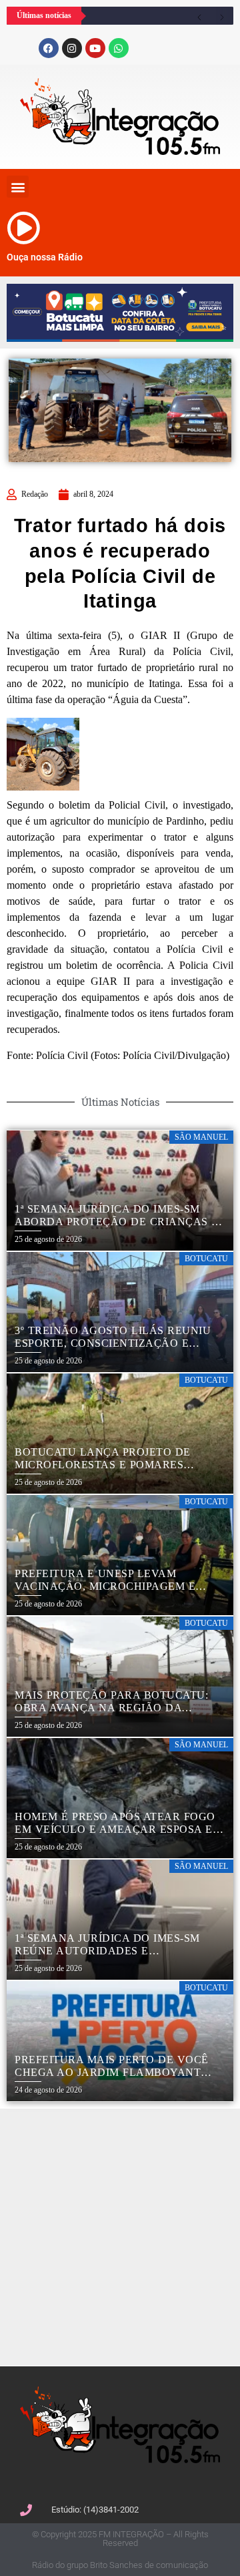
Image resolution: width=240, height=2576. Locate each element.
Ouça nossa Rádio (45, 257)
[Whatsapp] (119, 48)
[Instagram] (72, 48)
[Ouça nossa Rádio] (23, 228)
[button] (18, 187)
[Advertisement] (120, 2235)
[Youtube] (95, 48)
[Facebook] (49, 48)
